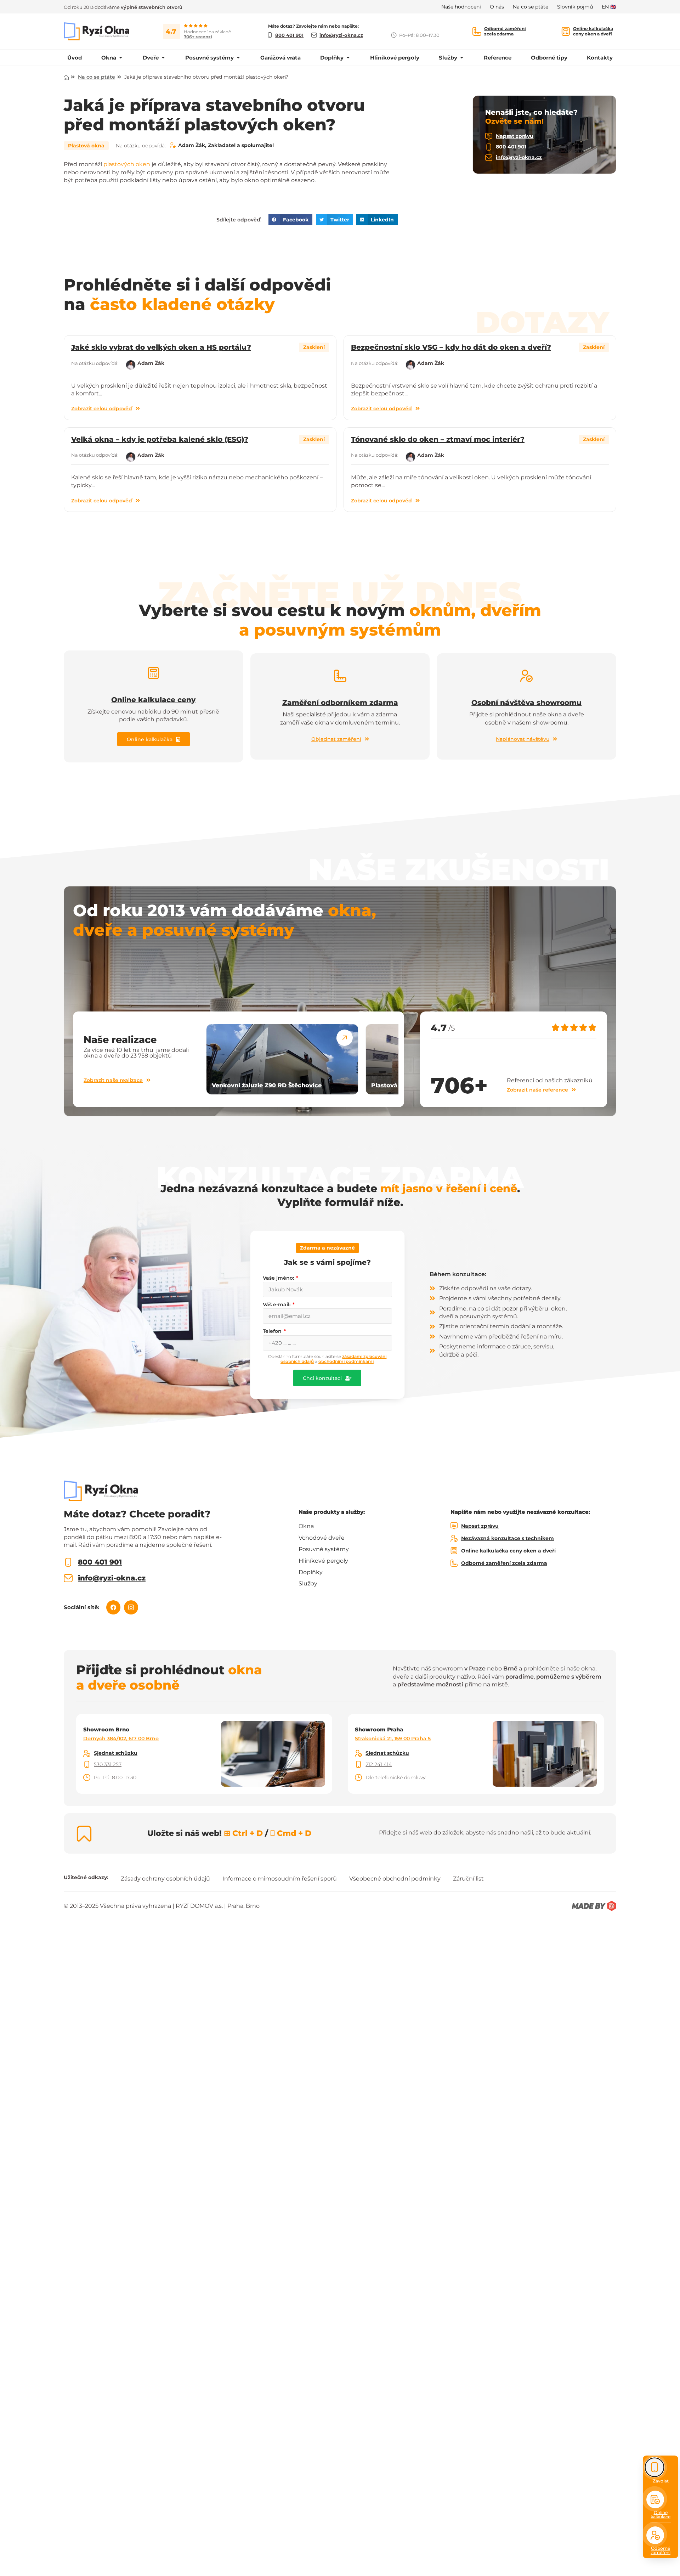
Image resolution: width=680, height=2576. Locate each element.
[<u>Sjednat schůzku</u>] (87, 1753)
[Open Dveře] (163, 58)
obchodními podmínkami (346, 1361)
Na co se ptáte (97, 77)
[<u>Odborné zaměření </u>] (655, 2535)
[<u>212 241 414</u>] (358, 1764)
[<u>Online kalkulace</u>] (655, 2499)
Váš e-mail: (277, 1304)
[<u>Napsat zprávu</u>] (489, 136)
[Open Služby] (462, 58)
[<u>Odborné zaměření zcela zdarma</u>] (477, 31)
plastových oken (127, 164)
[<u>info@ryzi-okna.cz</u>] (489, 158)
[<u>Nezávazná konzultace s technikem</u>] (454, 1538)
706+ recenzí (198, 37)
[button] (290, 220)
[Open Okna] (121, 58)
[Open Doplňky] (348, 58)
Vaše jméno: (279, 1278)
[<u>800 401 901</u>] (489, 147)
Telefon (273, 1331)
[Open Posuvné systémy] (238, 58)
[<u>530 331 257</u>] (87, 1764)
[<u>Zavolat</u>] (655, 2467)
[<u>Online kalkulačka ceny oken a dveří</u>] (566, 31)
